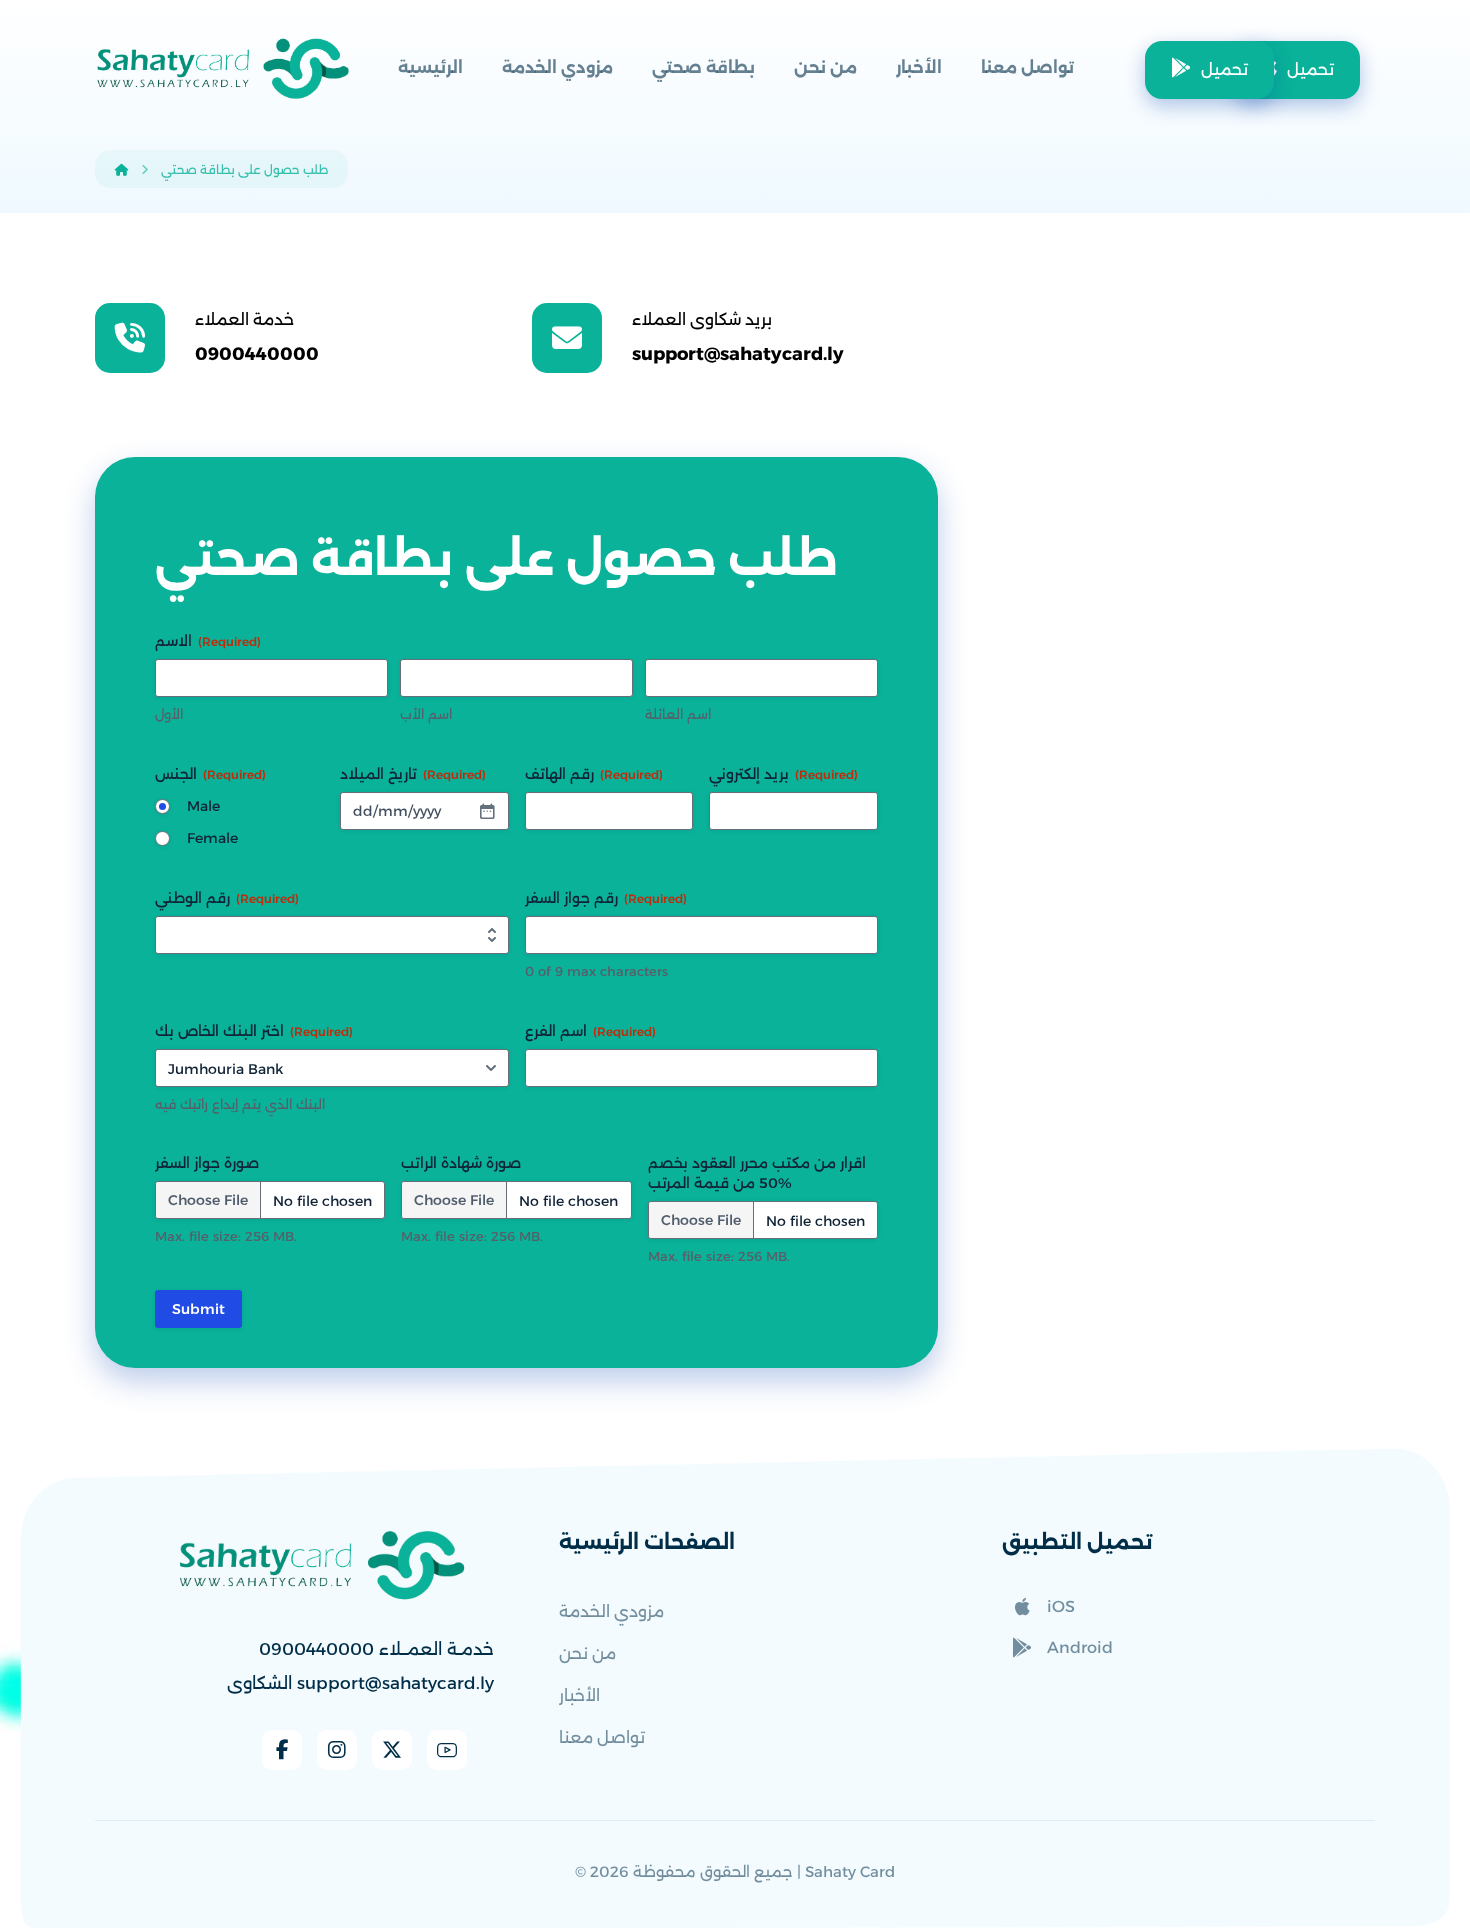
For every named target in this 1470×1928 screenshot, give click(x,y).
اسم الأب (426, 714)
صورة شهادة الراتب (461, 1163)
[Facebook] (282, 1750)
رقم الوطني (227, 898)
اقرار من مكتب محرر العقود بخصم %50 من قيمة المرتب (757, 1173)
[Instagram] (337, 1750)
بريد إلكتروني (783, 774)
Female (212, 838)
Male (203, 806)
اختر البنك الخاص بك (254, 1031)
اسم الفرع (590, 1031)
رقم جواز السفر (606, 898)
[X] (392, 1750)
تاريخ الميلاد (413, 774)
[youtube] (447, 1750)
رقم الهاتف (594, 774)
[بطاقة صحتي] (223, 68)
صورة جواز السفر (207, 1163)
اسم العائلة (678, 714)
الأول (169, 714)
